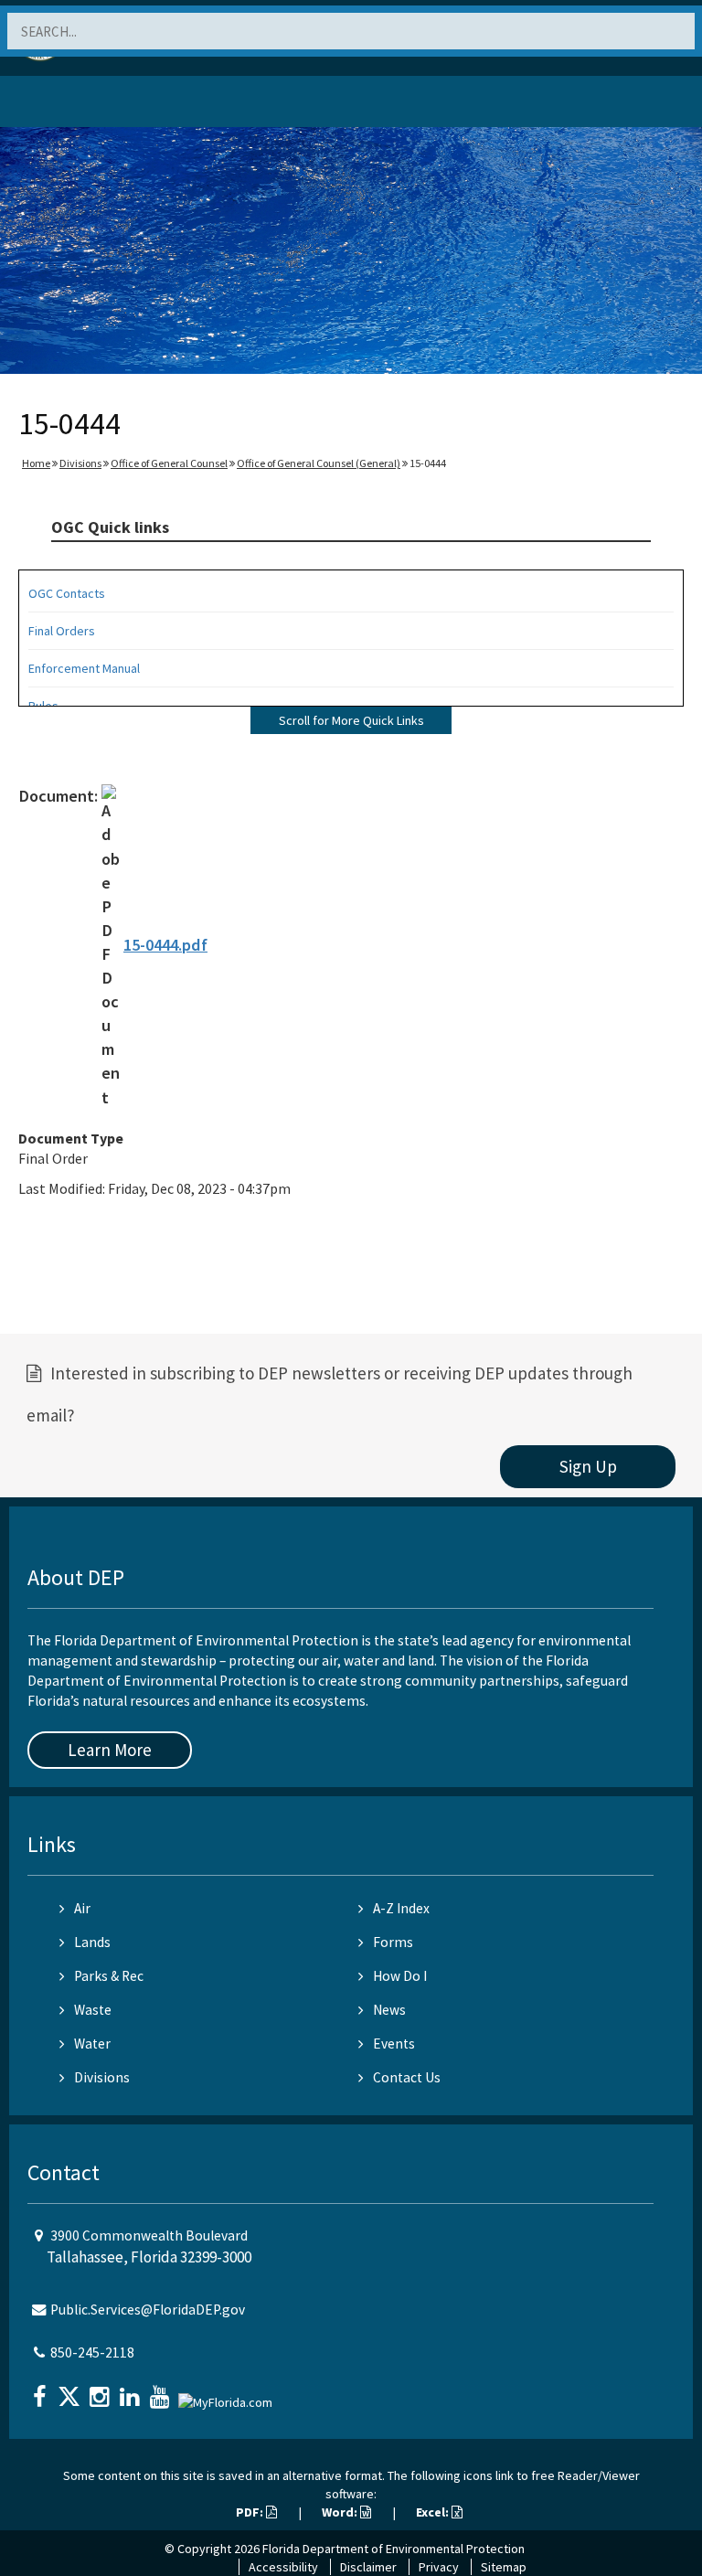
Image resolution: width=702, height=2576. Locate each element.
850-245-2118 (92, 2352)
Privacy (439, 2567)
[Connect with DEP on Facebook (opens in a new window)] (41, 2391)
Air (82, 1908)
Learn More (110, 1750)
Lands (92, 1942)
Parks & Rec (109, 1976)
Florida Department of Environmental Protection (394, 2549)
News (389, 2010)
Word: (341, 2512)
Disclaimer (368, 2567)
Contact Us (407, 2077)
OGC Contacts (67, 593)
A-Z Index (401, 1908)
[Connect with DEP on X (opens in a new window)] (71, 2391)
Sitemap (504, 2567)
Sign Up (588, 1466)
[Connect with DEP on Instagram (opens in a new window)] (101, 2391)
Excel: (434, 2512)
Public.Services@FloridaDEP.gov (148, 2310)
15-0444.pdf (165, 945)
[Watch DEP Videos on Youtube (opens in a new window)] (162, 2391)
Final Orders (62, 631)
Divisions (80, 463)
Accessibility (283, 2567)
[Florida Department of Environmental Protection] (58, 105)
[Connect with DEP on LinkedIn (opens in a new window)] (132, 2391)
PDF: (251, 2512)
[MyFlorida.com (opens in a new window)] (228, 2395)
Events (394, 2044)
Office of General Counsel (169, 463)
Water (92, 2044)
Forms (393, 1942)
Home (36, 463)
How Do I (400, 1976)
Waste (93, 2010)
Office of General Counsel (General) (319, 463)
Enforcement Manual (84, 668)
